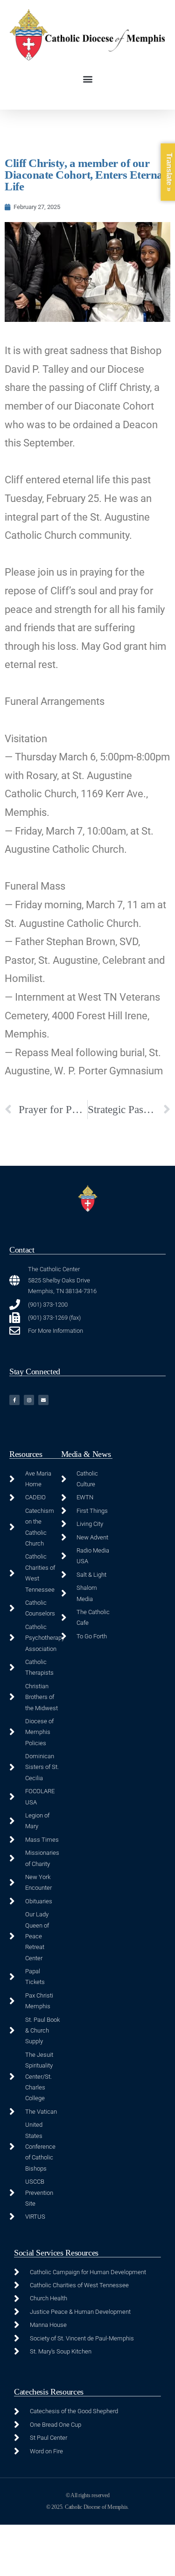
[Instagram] (29, 1400)
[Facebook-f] (14, 1400)
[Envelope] (43, 1400)
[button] (87, 79)
